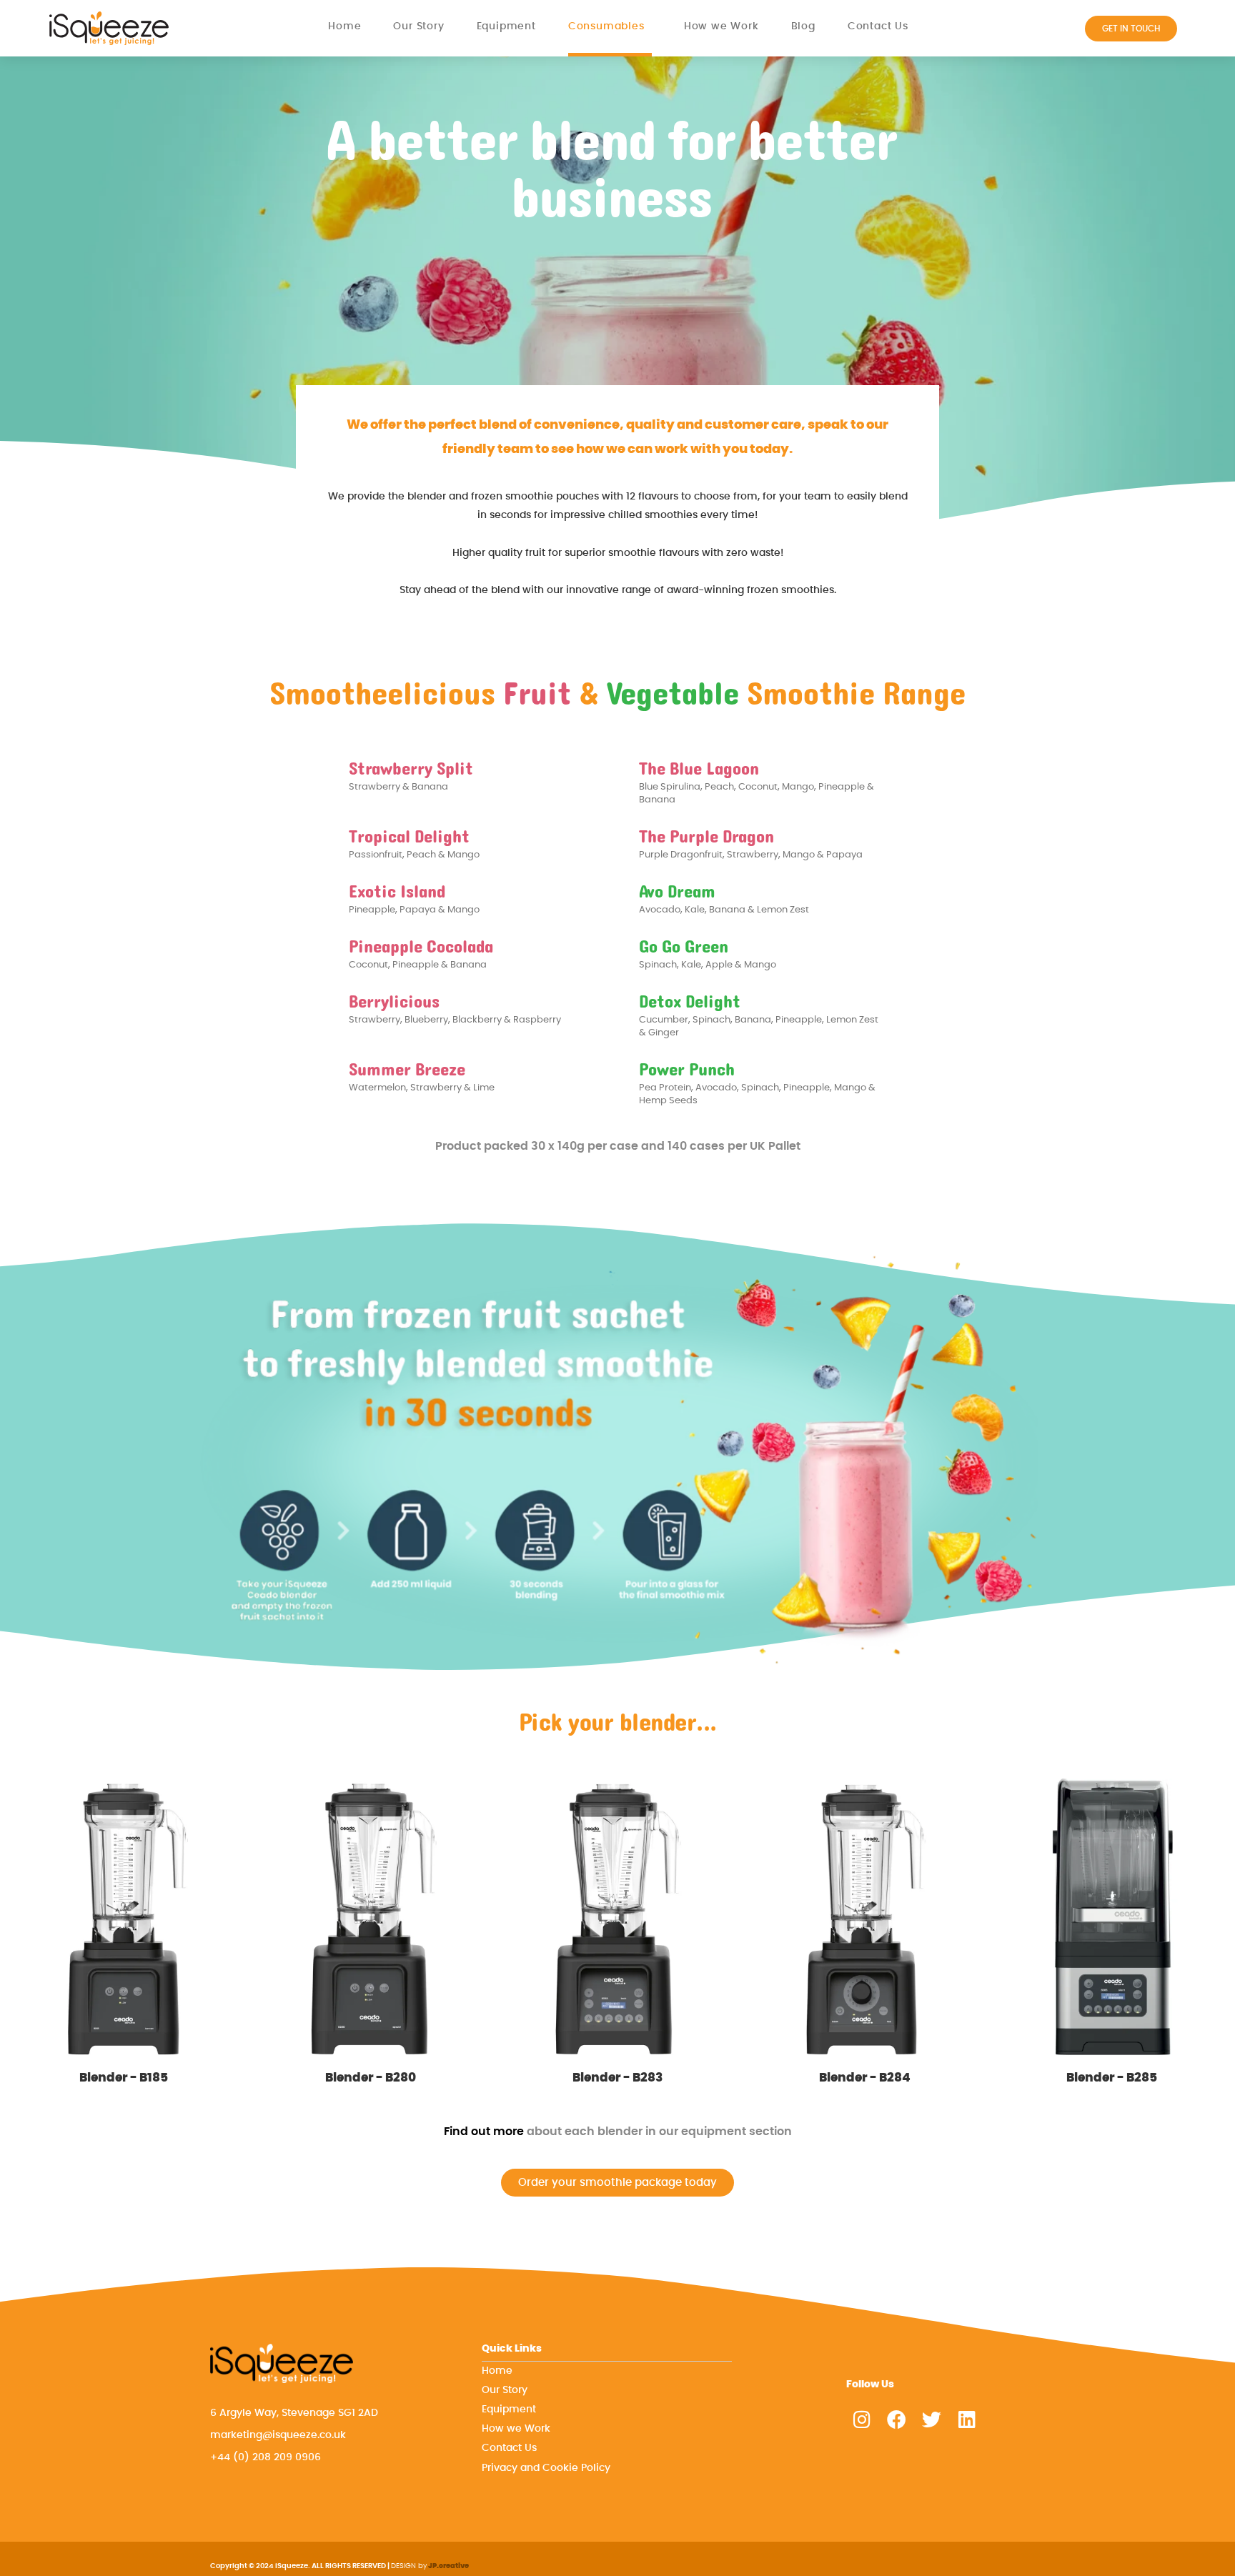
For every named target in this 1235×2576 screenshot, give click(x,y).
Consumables (606, 26)
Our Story (418, 26)
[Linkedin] (967, 2419)
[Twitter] (932, 2419)
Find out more (484, 2132)
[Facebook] (897, 2419)
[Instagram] (862, 2419)
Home (344, 26)
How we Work (721, 26)
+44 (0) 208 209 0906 (266, 2457)
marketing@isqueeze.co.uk (278, 2435)
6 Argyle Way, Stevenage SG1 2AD (294, 2413)
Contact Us (878, 26)
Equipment (506, 26)
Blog (803, 26)
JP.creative (448, 2566)
